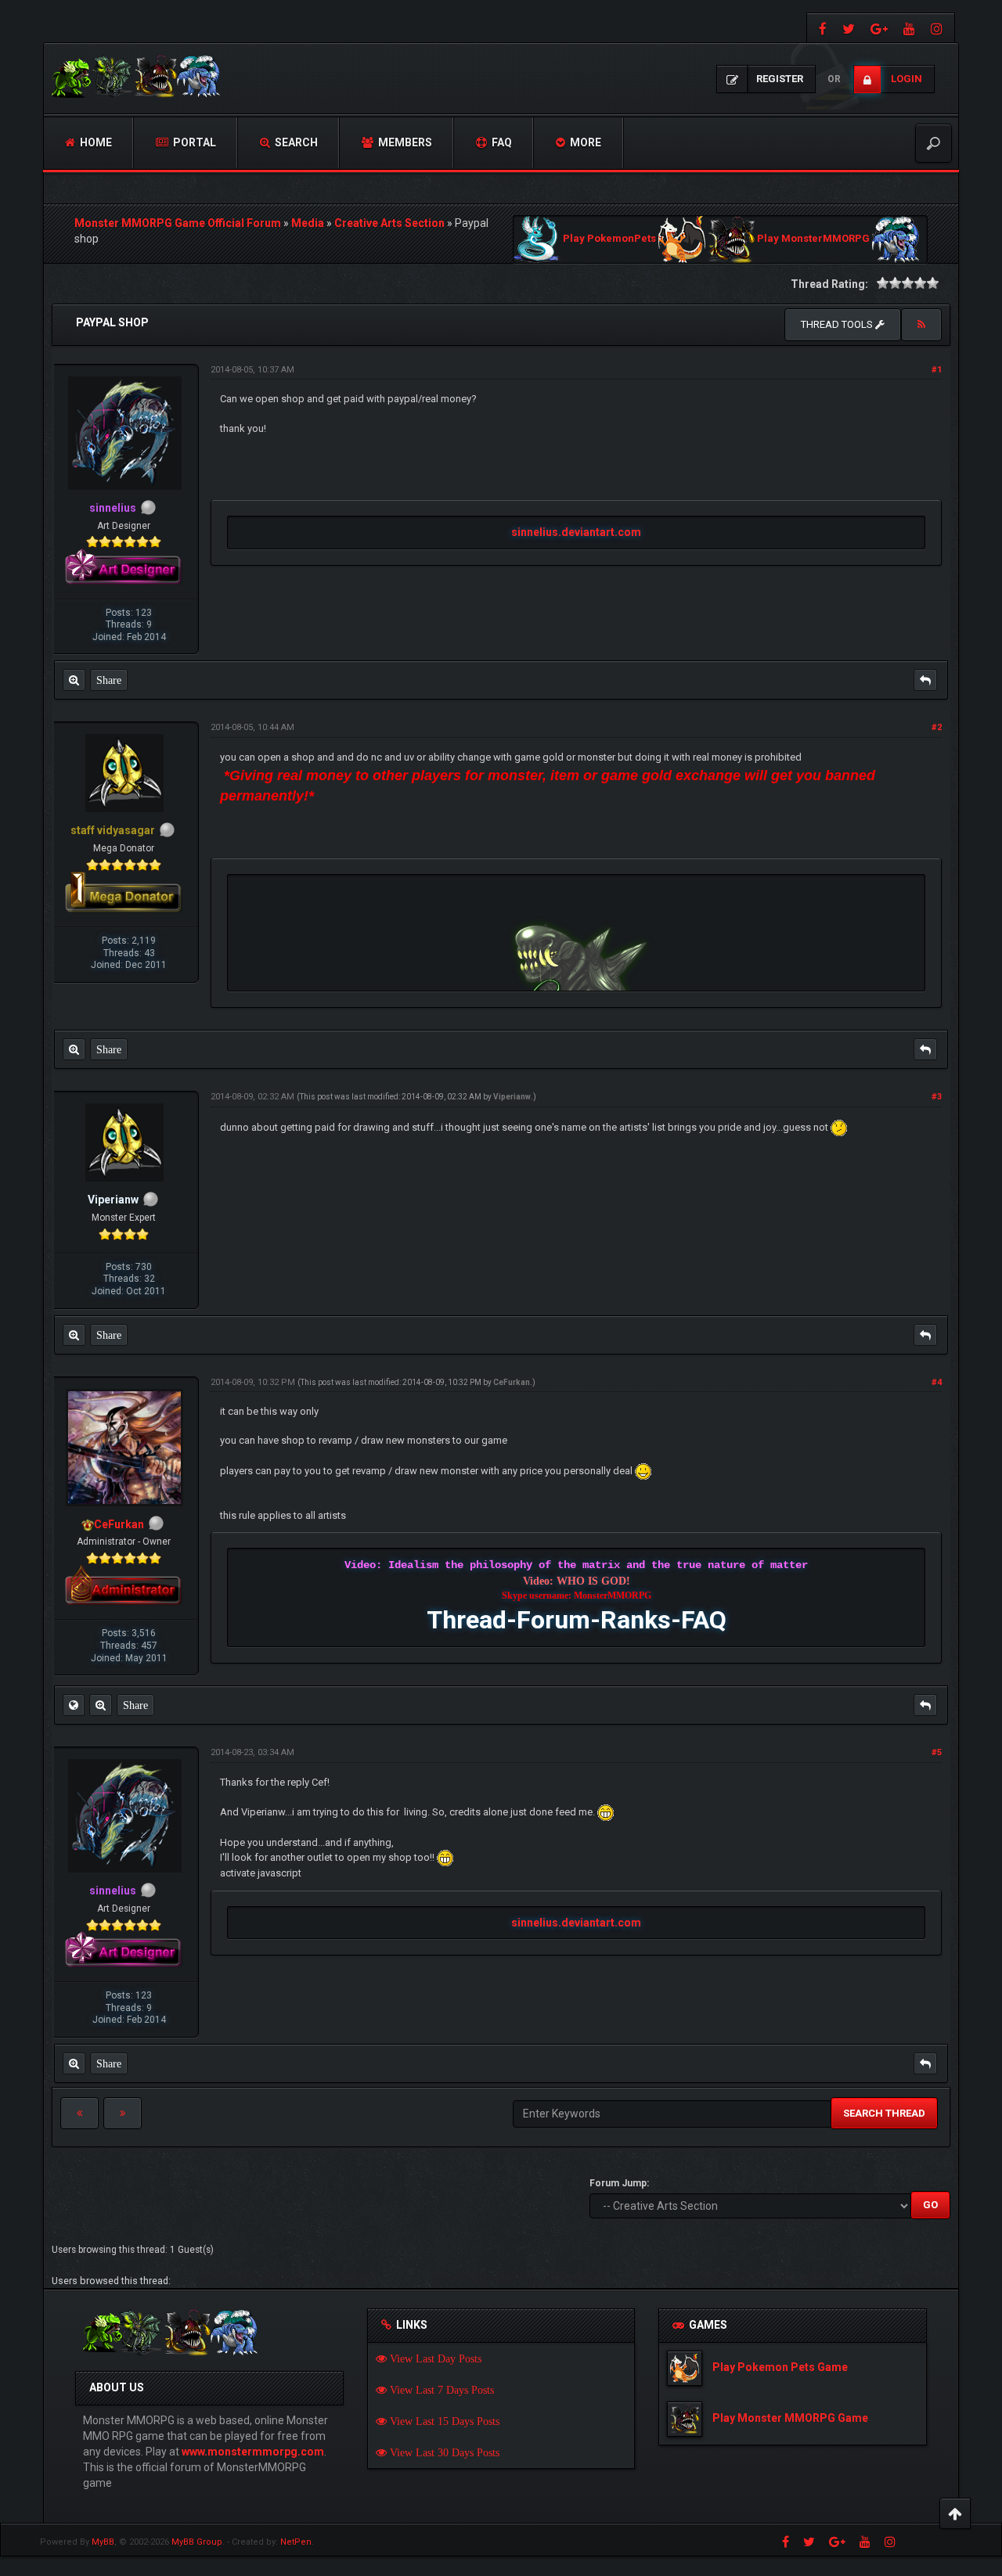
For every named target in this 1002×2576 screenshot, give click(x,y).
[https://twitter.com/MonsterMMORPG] (849, 28)
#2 (937, 727)
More (584, 142)
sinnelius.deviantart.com (576, 532)
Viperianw (512, 1097)
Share (109, 680)
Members (404, 142)
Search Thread (884, 2113)
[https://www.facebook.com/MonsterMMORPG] (821, 28)
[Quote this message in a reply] (925, 680)
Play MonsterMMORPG (813, 239)
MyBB (103, 2542)
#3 (937, 1097)
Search (295, 142)
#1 (937, 370)
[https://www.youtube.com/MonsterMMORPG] (909, 28)
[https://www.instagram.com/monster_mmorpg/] (939, 28)
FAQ (501, 142)
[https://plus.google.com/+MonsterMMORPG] (879, 28)
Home (95, 142)
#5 (937, 1752)
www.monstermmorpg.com (253, 2452)
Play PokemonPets (609, 239)
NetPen (296, 2542)
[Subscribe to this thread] (921, 325)
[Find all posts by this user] (74, 680)
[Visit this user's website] (74, 1705)
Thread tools (838, 324)
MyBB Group (197, 2542)
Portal (193, 142)
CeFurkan (512, 1382)
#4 (937, 1382)
